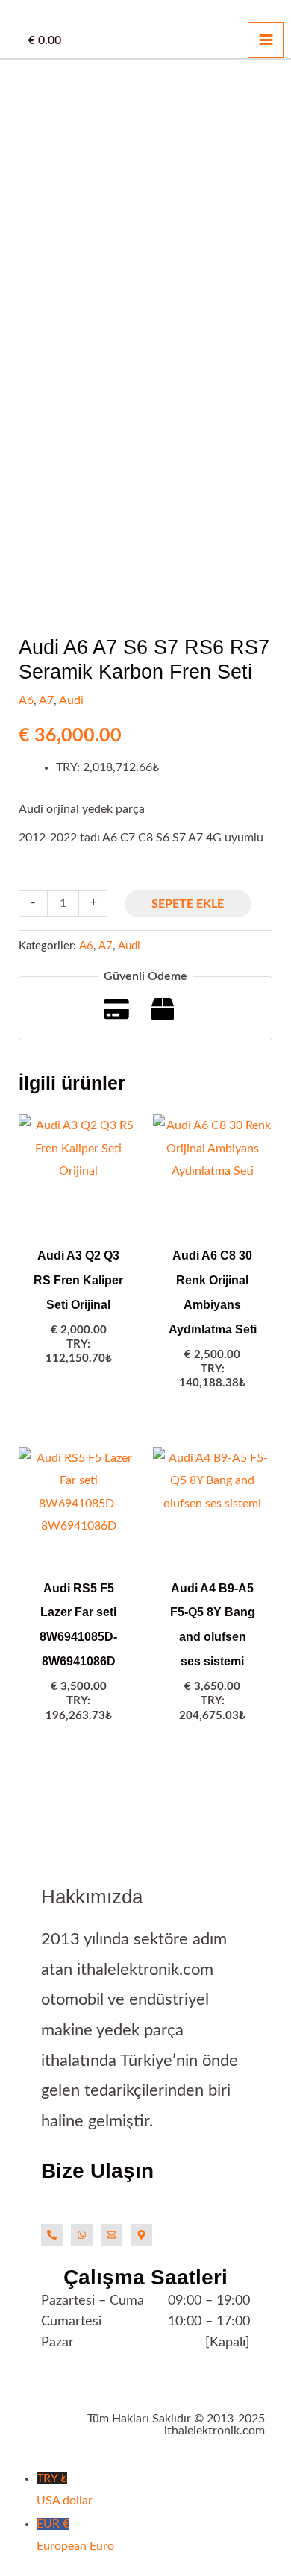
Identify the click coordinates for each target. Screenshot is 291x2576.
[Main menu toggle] (266, 40)
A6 (26, 700)
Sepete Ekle (188, 904)
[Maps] (141, 2235)
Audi (71, 700)
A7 (46, 700)
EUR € (75, 2535)
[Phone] (52, 2235)
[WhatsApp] (82, 2235)
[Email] (112, 2235)
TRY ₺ (65, 2489)
